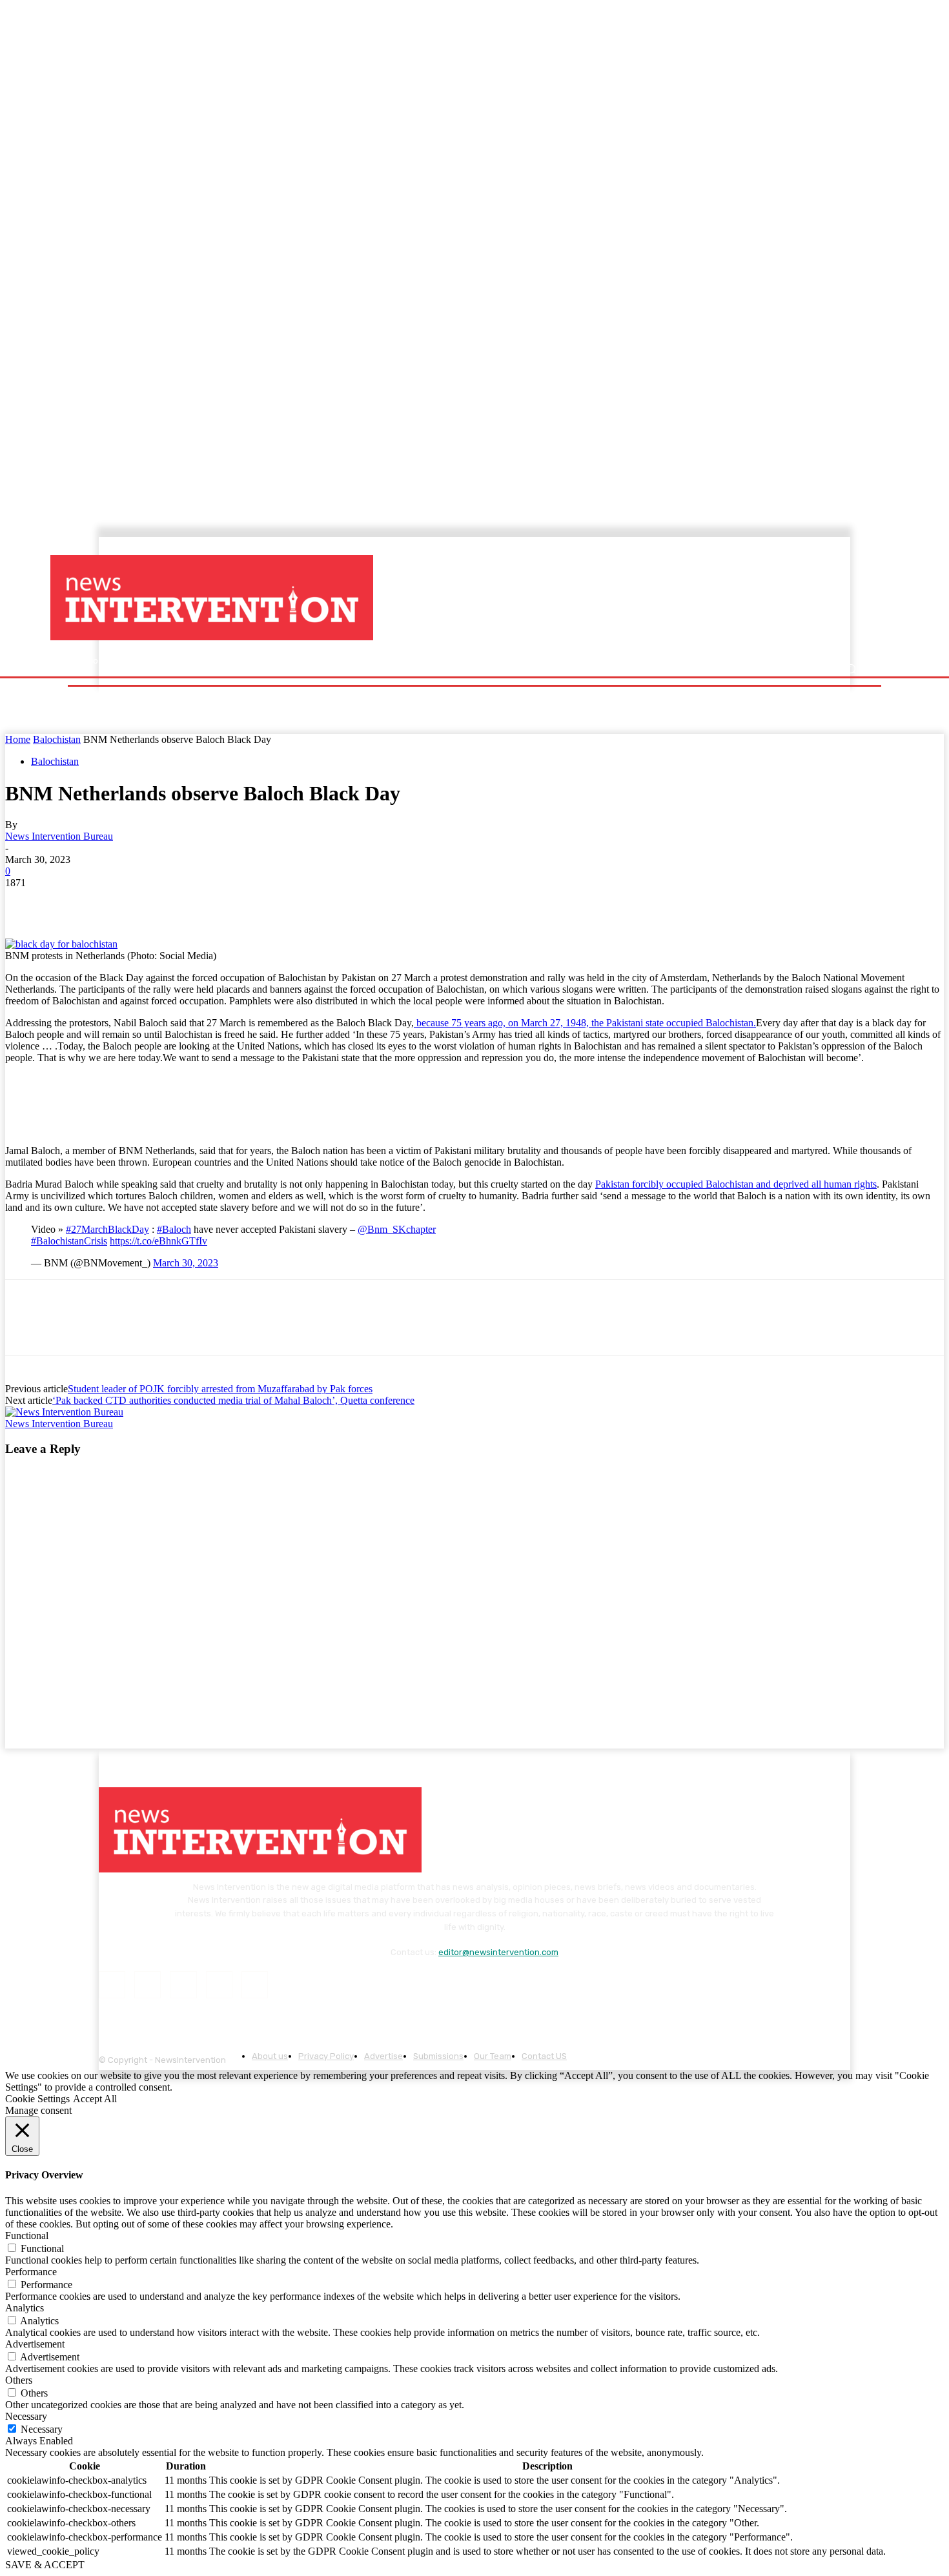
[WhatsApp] (166, 902)
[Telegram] (212, 902)
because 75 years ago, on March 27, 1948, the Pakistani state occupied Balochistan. (585, 1023)
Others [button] (19, 2380)
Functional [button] (27, 2236)
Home (18, 739)
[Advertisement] (587, 598)
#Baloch (174, 1229)
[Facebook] (26, 902)
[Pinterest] (119, 902)
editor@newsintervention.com (498, 1952)
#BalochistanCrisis (69, 1241)
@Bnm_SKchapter (397, 1229)
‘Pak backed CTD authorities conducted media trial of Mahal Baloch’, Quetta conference (233, 1400)
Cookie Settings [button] (37, 2099)
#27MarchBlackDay (107, 1229)
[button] (851, 669)
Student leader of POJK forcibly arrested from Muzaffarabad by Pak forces (220, 1389)
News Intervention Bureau (59, 836)
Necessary (42, 2429)
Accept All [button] (95, 2099)
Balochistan (57, 739)
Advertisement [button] (35, 2344)
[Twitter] (73, 902)
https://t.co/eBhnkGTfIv (158, 1241)
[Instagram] (148, 1984)
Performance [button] (31, 2272)
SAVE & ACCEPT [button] (45, 2565)
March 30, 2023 (186, 1263)
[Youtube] (255, 1984)
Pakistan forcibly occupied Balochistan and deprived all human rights (736, 1184)
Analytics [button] (25, 2308)
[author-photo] (64, 1412)
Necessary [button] (26, 2416)
